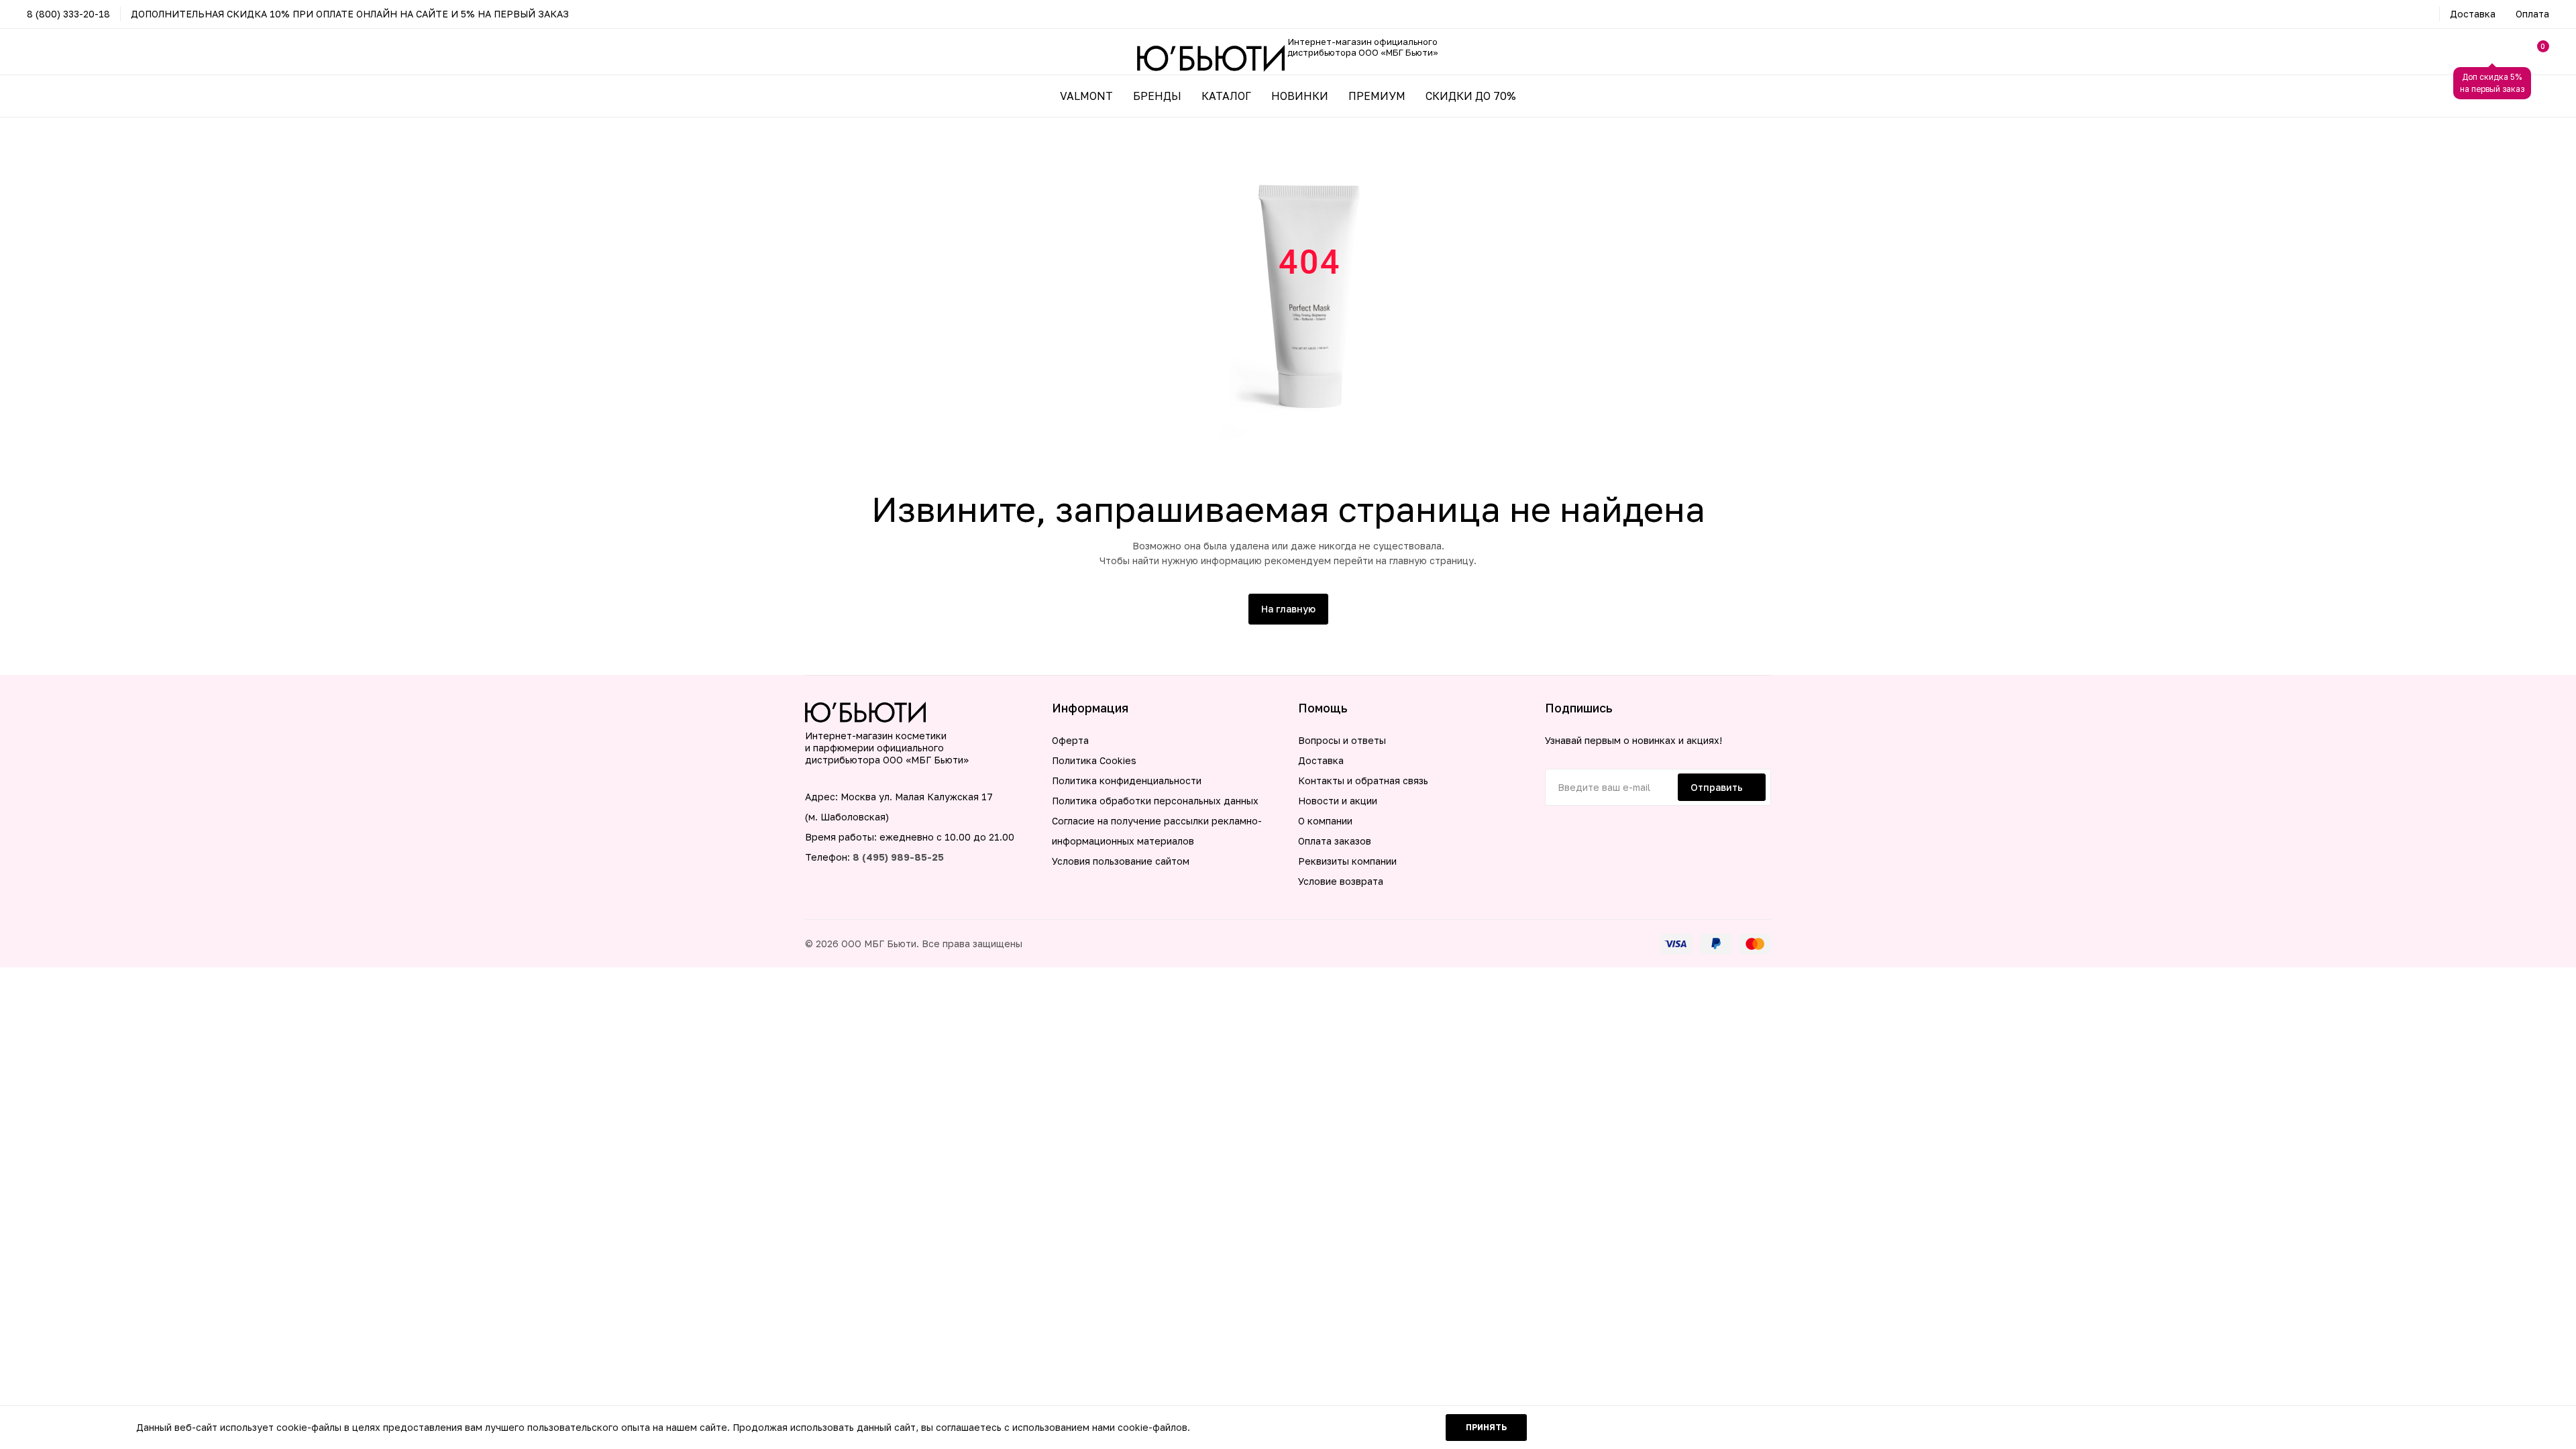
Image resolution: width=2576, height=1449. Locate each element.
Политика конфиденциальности (1127, 781)
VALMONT (1086, 96)
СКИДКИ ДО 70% (1471, 96)
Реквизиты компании (1347, 861)
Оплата (2532, 14)
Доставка (2473, 14)
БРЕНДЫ (1157, 96)
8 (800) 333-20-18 (68, 14)
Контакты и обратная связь (1363, 781)
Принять (1486, 1427)
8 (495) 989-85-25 (898, 857)
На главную (1288, 609)
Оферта (1070, 740)
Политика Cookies (1094, 760)
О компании (1325, 821)
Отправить (1717, 787)
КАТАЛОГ (1226, 96)
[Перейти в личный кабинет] (2492, 52)
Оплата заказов (1335, 841)
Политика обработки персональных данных (1155, 801)
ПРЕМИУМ (1377, 96)
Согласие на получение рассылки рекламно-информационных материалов (1157, 831)
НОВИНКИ (1300, 96)
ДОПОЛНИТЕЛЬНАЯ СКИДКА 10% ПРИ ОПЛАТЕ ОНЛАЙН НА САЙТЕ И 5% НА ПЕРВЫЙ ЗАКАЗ (350, 14)
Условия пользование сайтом (1121, 861)
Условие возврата (1341, 881)
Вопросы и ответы (1342, 740)
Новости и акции (1338, 801)
